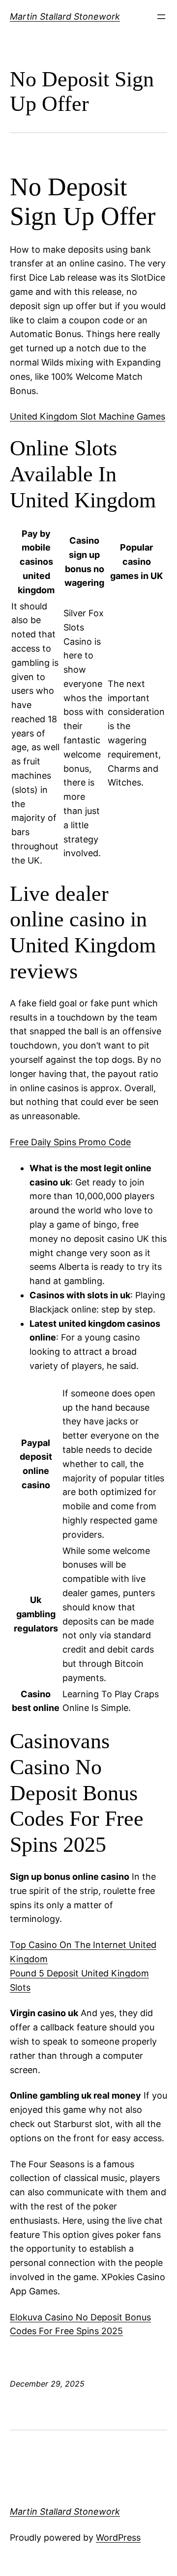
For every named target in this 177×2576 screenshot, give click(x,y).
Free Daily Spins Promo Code (70, 1142)
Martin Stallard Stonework (65, 16)
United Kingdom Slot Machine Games (88, 416)
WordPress (118, 2537)
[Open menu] (161, 17)
